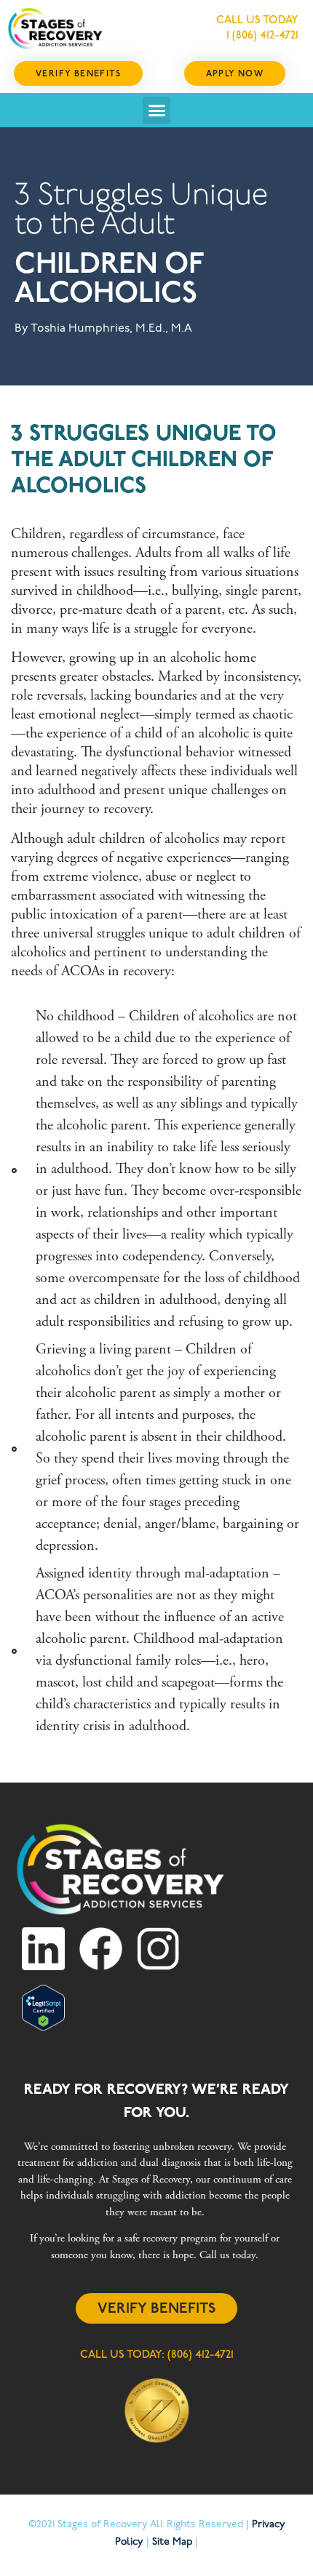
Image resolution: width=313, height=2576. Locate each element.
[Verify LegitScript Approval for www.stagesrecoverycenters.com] (43, 2027)
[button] (156, 111)
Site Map (172, 2542)
